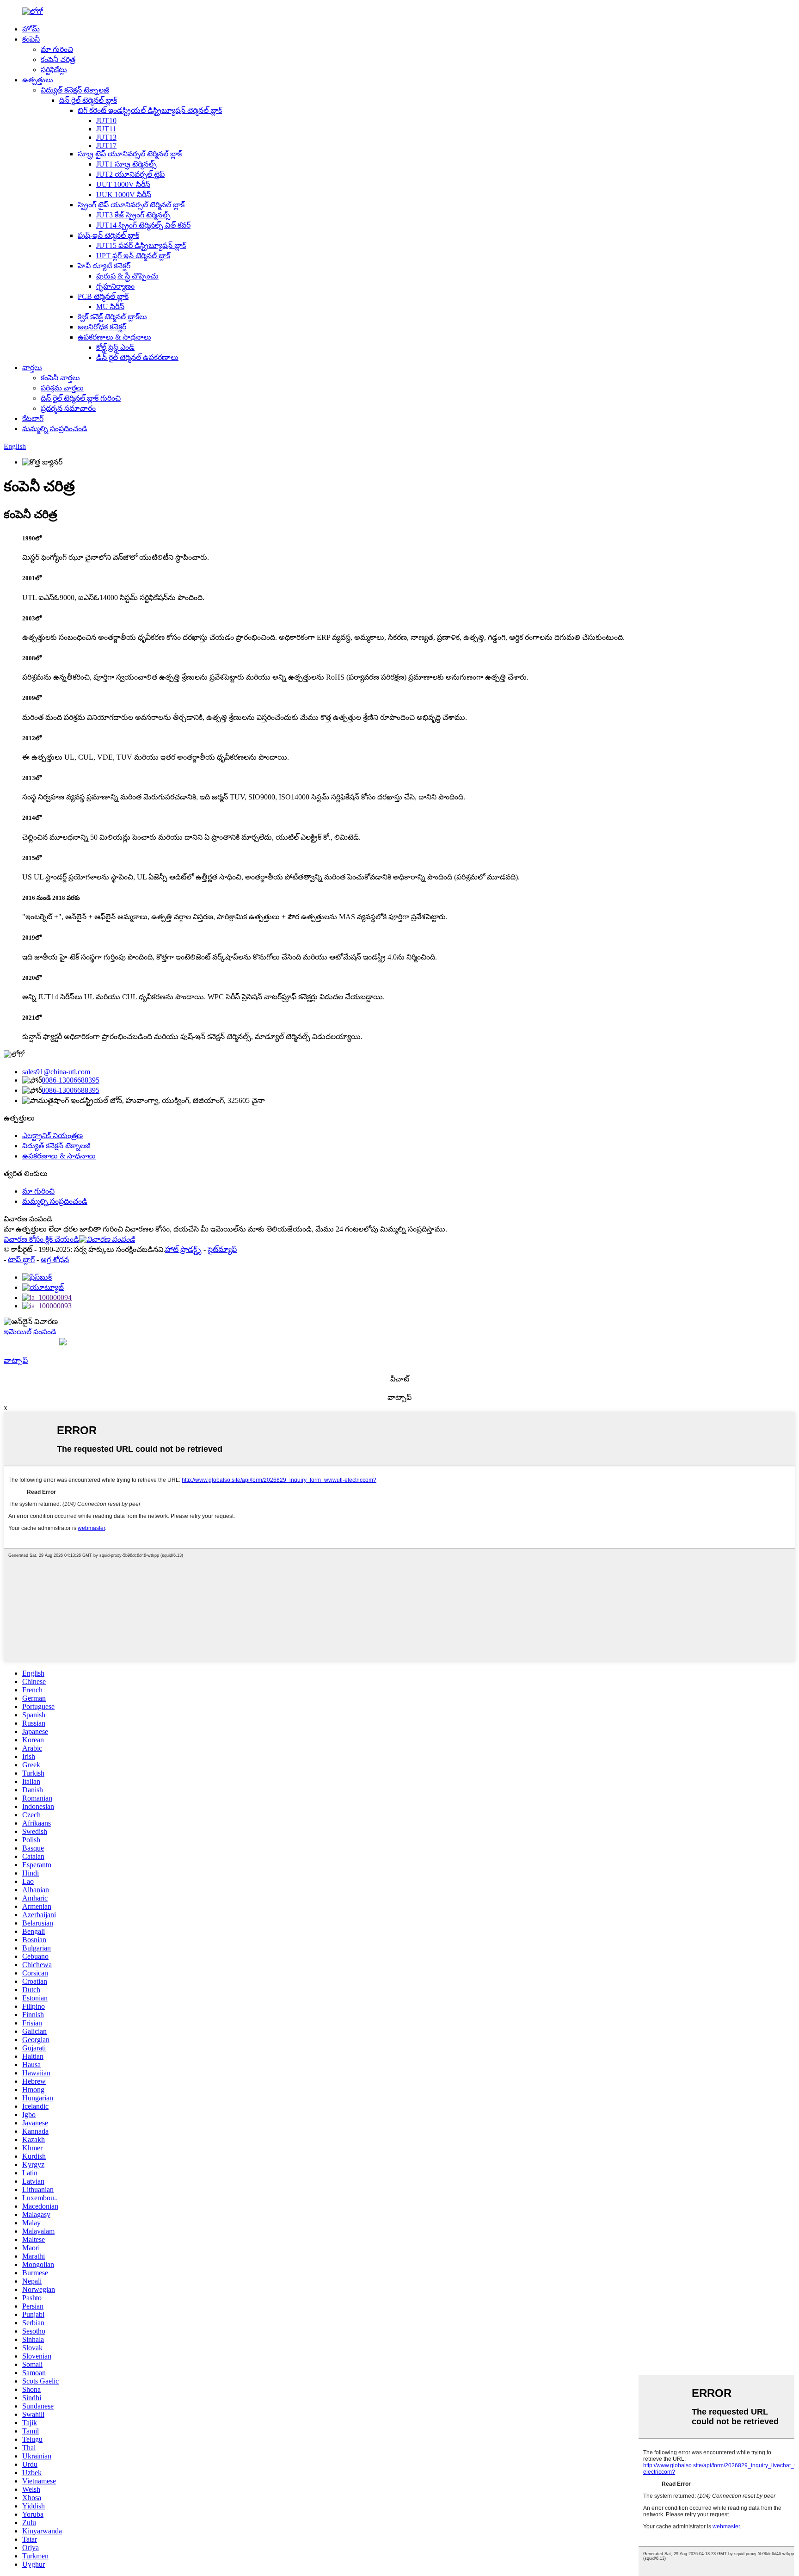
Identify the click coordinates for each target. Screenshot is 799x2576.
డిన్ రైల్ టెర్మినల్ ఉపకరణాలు (137, 357)
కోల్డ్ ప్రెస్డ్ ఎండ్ (115, 347)
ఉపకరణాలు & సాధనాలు (114, 337)
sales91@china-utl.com (56, 1072)
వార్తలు (32, 368)
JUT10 (106, 121)
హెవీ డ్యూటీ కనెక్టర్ (104, 266)
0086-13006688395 (71, 1080)
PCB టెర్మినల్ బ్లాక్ (103, 296)
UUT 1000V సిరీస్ (123, 184)
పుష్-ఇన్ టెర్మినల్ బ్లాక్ (108, 235)
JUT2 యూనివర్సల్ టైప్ (130, 174)
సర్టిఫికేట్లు (54, 70)
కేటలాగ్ (33, 418)
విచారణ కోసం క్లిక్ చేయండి (41, 1239)
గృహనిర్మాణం (115, 286)
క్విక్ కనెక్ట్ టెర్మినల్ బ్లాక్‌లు (112, 317)
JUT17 (106, 146)
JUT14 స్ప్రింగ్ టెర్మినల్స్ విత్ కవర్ (143, 225)
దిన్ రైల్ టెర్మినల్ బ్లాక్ (88, 100)
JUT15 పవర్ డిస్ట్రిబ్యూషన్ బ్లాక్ (141, 245)
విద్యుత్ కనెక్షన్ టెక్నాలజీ (75, 90)
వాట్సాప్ (16, 1360)
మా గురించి (57, 49)
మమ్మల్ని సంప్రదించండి (55, 429)
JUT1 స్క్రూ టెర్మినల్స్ (126, 164)
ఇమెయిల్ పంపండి (30, 1332)
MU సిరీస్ (110, 307)
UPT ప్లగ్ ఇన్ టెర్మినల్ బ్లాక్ (133, 256)
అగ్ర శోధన (55, 1260)
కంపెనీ (31, 39)
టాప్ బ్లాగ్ (21, 1260)
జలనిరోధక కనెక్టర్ (102, 327)
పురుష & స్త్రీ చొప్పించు (127, 276)
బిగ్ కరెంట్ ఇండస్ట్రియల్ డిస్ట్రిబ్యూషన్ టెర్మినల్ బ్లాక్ (150, 110)
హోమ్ (31, 29)
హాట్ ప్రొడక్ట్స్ (183, 1249)
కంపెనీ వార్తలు (60, 378)
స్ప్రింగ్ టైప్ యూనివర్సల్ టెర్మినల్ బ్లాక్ (131, 205)
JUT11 (106, 129)
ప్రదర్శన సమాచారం (68, 408)
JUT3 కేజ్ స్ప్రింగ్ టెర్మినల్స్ (133, 215)
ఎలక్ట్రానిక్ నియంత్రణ (52, 1136)
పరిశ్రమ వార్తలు (62, 388)
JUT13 (106, 137)
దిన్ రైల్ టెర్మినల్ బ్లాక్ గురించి (81, 398)
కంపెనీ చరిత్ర (58, 59)
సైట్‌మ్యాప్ (222, 1249)
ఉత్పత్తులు (38, 80)
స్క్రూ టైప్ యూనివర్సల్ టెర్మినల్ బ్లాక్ (130, 154)
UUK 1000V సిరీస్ (124, 195)
